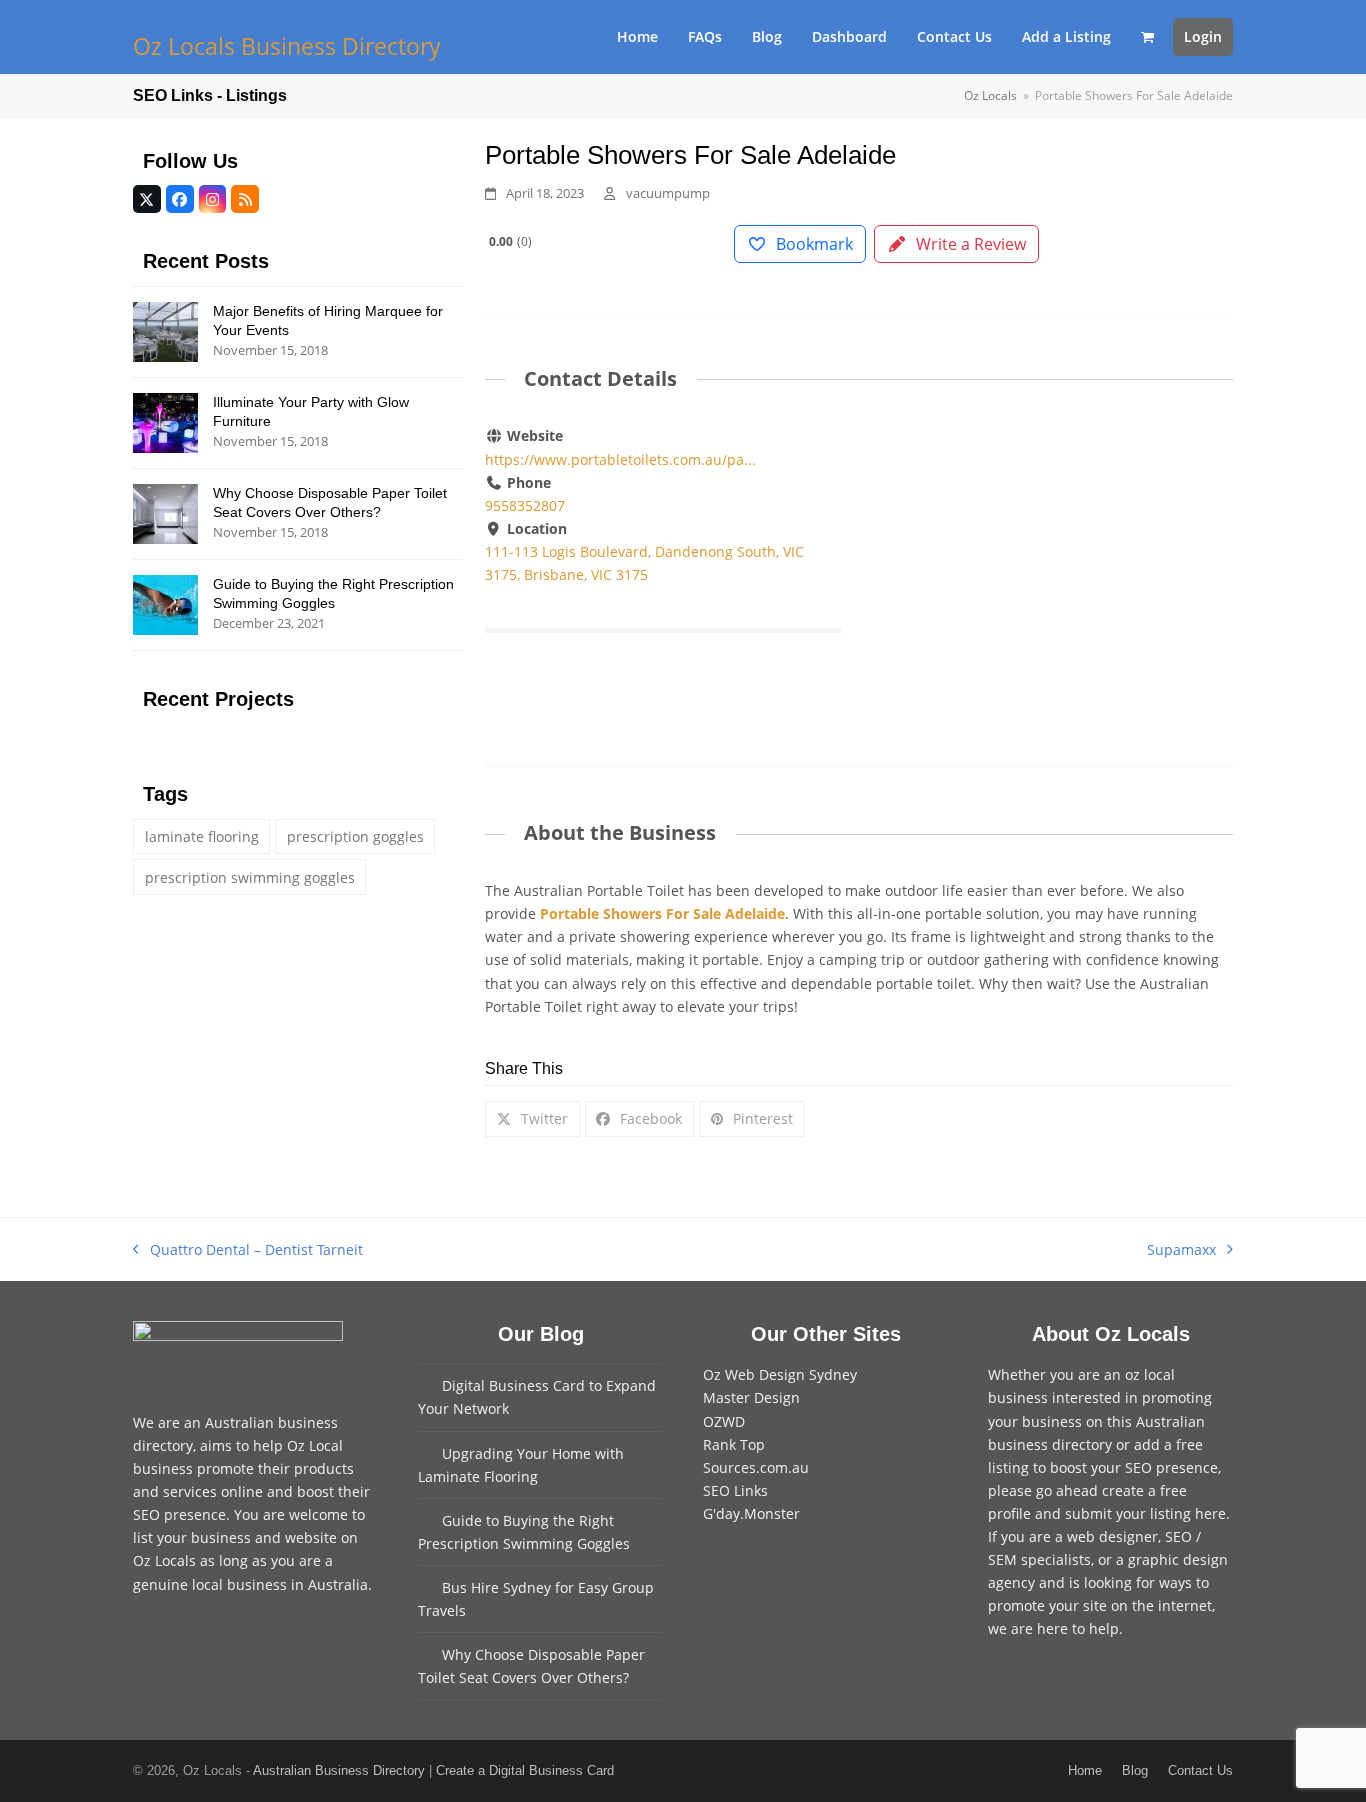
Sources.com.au (756, 1467)
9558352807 (525, 505)
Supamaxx (1181, 1250)
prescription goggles (355, 836)
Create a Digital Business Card (525, 1770)
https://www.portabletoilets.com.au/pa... (620, 459)
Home (1085, 1770)
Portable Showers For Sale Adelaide (662, 913)
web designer (1112, 1536)
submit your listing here (1145, 1513)
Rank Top (734, 1444)
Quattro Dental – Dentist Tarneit (248, 1250)
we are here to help (1053, 1628)
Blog (1135, 1770)
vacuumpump (668, 193)
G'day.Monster (751, 1513)
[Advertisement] (1055, 572)
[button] (1147, 37)
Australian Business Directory (339, 1770)
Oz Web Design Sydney (780, 1374)
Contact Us (1200, 1770)
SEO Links (735, 1490)
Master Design (751, 1397)
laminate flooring (202, 836)
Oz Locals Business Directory (287, 46)
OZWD (724, 1421)
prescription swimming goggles (250, 877)
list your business (192, 1537)
